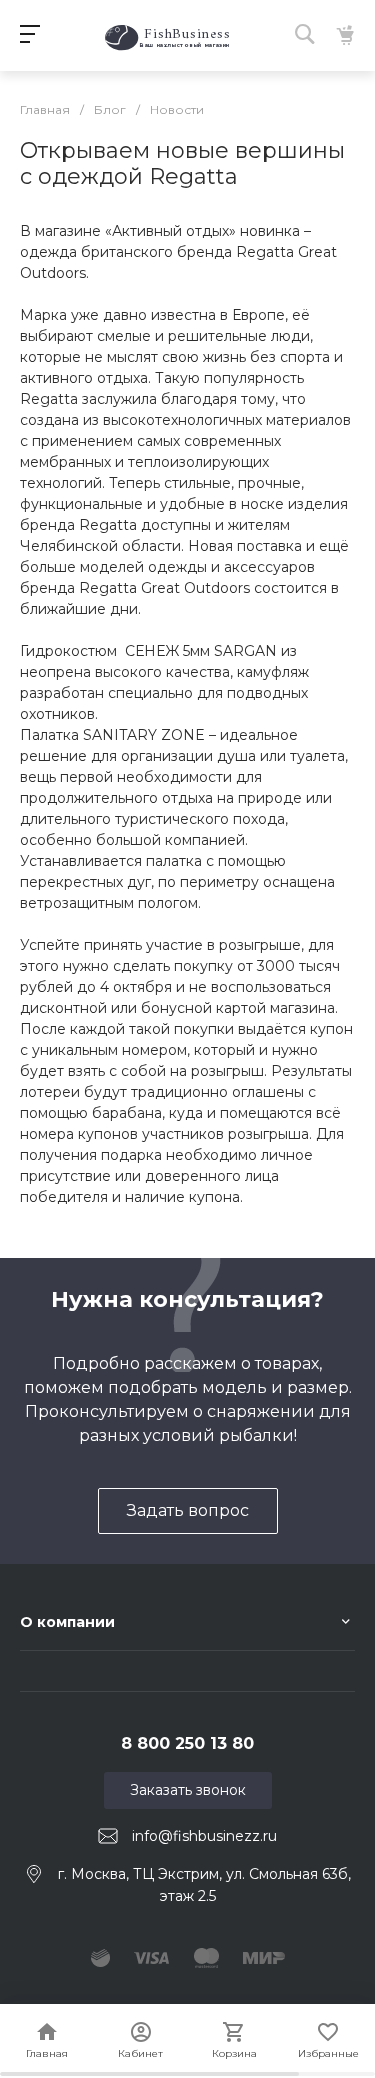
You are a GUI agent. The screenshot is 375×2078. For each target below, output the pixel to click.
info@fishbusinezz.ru (204, 1836)
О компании (67, 1622)
